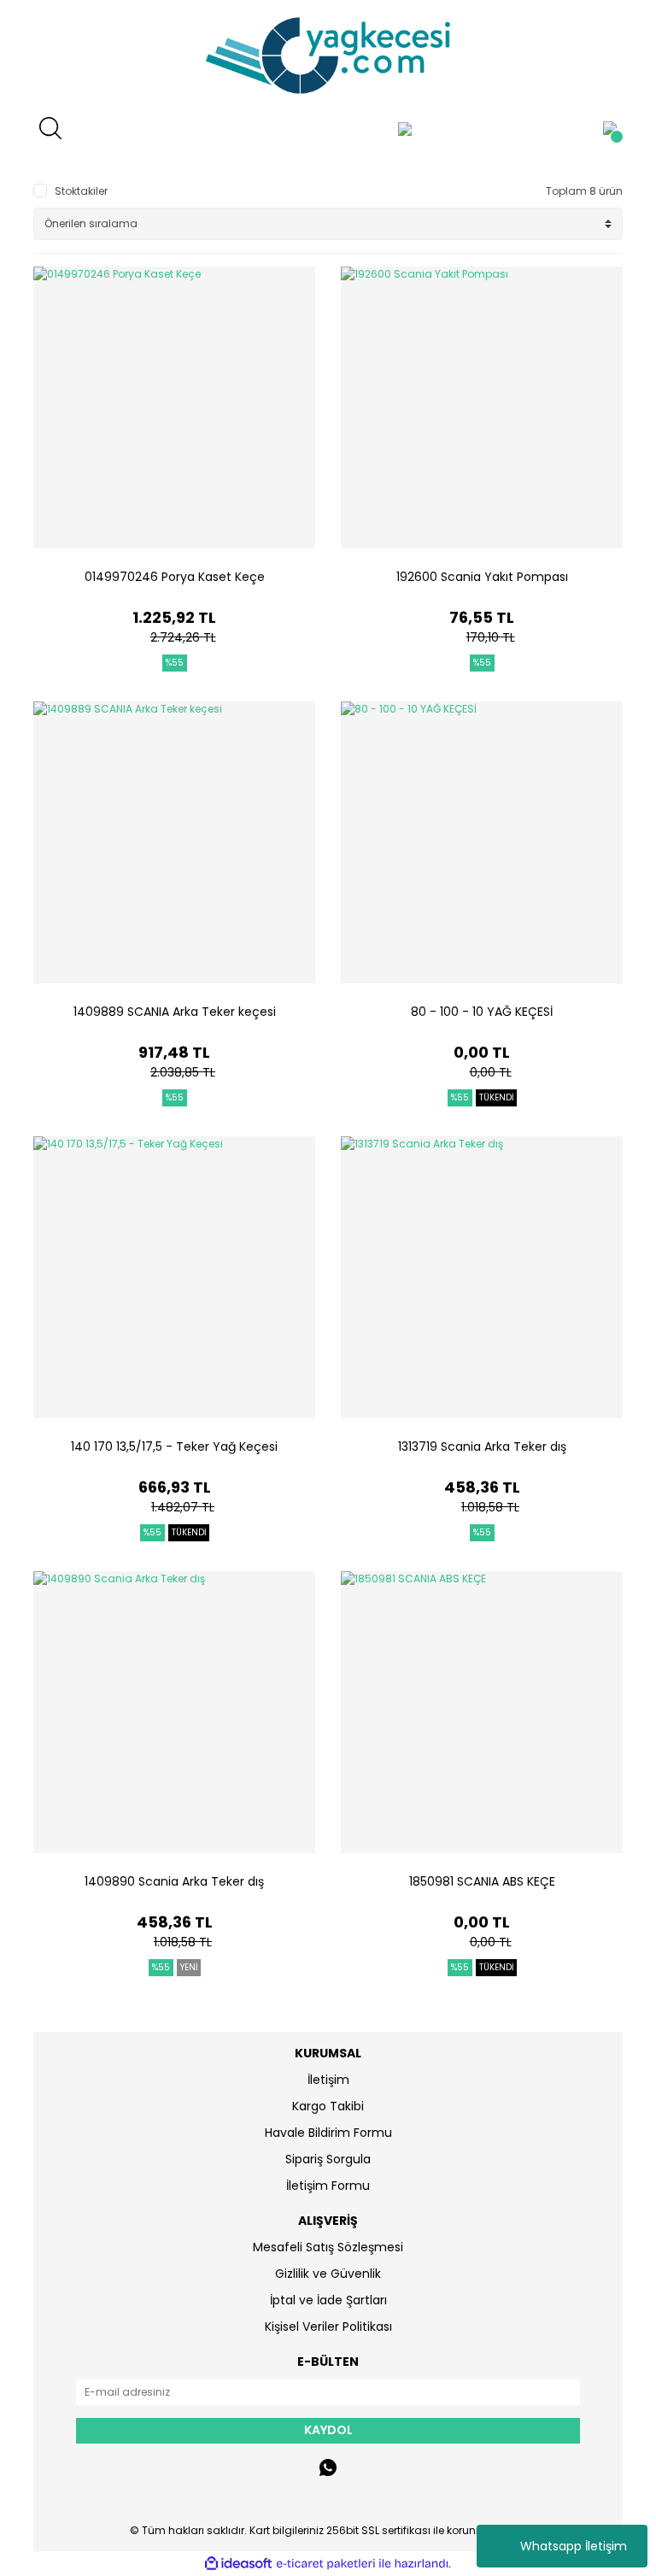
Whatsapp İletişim (574, 2546)
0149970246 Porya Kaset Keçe (175, 577)
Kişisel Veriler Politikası (328, 2327)
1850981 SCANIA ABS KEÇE (482, 1881)
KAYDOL (328, 2430)
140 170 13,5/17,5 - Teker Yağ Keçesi (174, 1446)
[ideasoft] (238, 2564)
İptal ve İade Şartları (328, 2300)
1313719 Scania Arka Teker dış (482, 1446)
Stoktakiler (81, 191)
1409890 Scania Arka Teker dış (174, 1881)
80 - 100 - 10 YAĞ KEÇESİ (482, 1012)
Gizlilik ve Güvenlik (328, 2274)
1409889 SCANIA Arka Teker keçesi (175, 1012)
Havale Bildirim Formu (328, 2133)
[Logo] (328, 56)
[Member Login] (405, 128)
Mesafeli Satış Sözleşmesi (328, 2247)
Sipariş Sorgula (328, 2159)
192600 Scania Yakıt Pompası (482, 577)
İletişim (328, 2080)
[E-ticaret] (326, 2564)
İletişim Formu (328, 2186)
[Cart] (610, 128)
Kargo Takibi (328, 2106)
